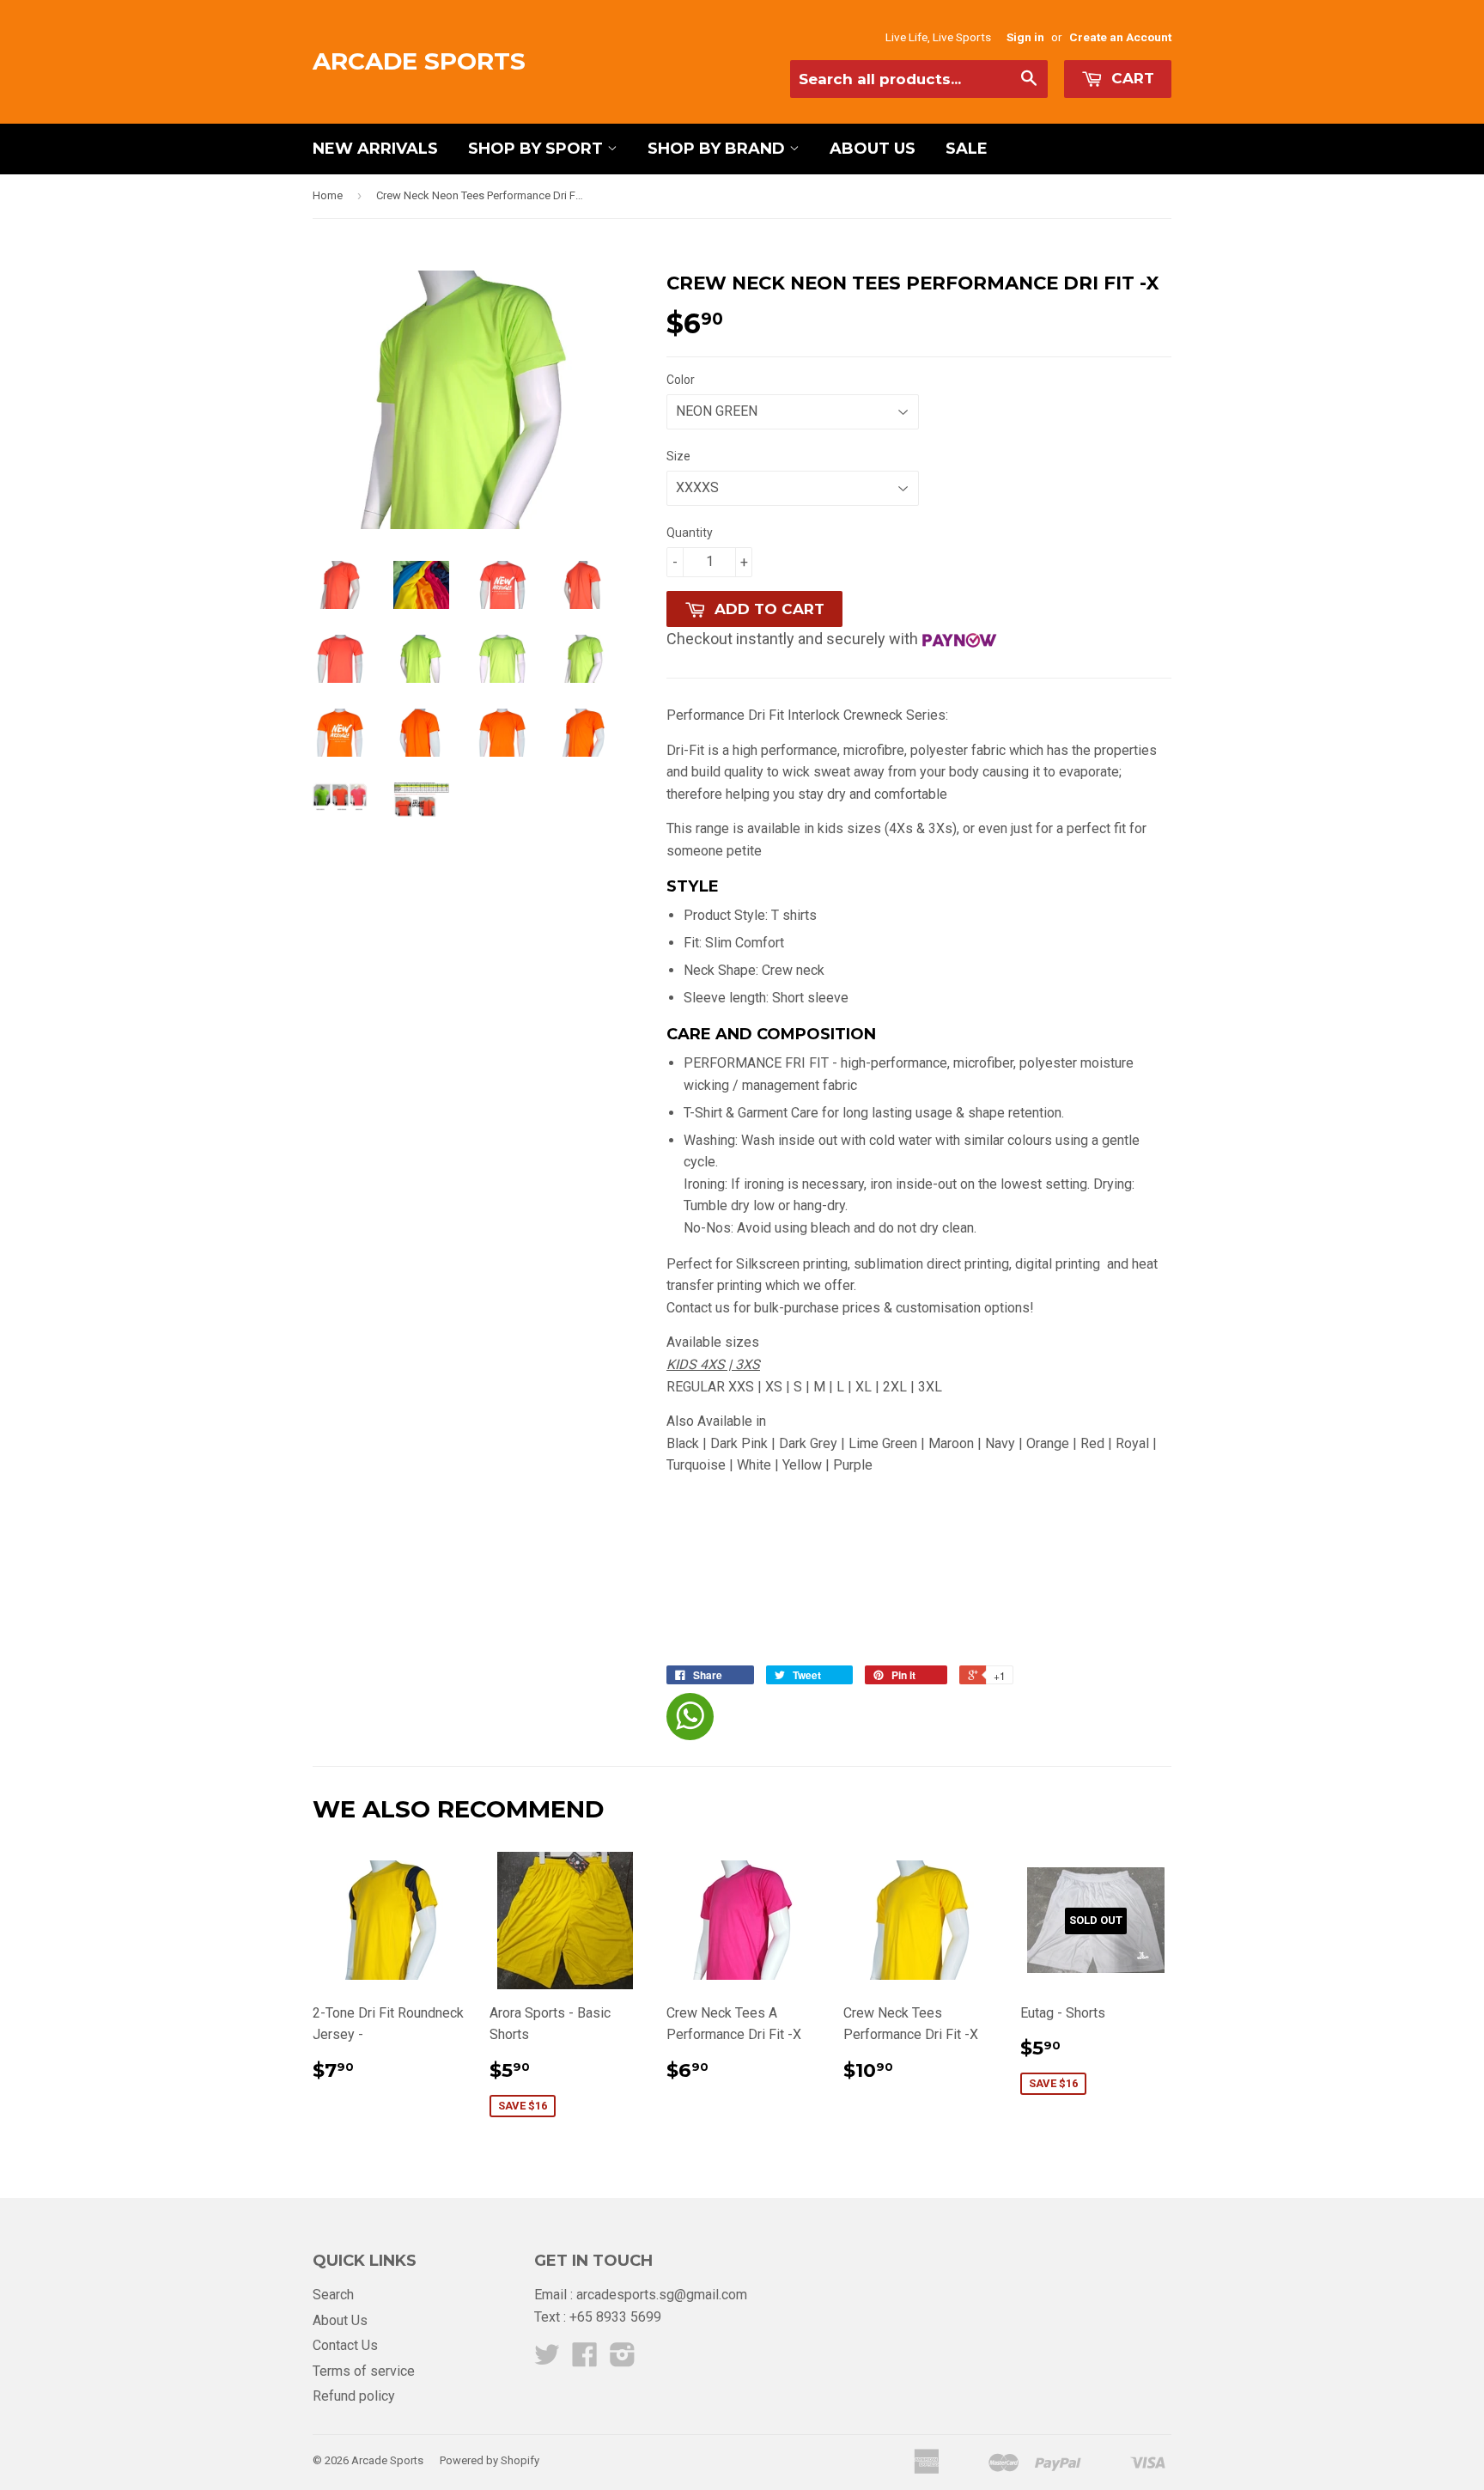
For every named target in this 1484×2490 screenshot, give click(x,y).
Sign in (1025, 37)
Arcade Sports (419, 61)
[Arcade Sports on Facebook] (585, 2360)
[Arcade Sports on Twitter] (547, 2360)
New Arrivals (375, 149)
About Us (873, 149)
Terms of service (364, 2371)
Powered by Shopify (490, 2460)
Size (678, 456)
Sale (967, 149)
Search (333, 2295)
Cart (1131, 78)
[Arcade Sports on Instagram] (623, 2360)
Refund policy (354, 2396)
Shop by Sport (538, 149)
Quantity (690, 533)
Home (328, 195)
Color (681, 380)
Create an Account (1120, 37)
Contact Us (345, 2345)
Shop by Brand (718, 149)
